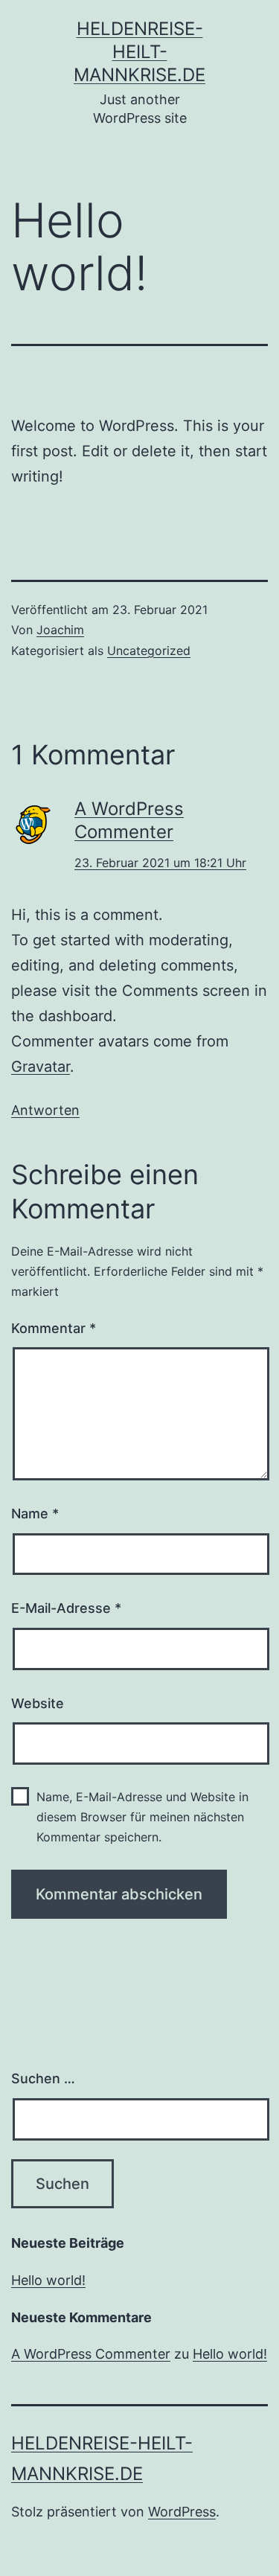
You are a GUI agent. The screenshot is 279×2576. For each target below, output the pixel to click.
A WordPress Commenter (91, 2354)
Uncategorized (149, 651)
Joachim (60, 630)
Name (35, 1514)
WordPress (182, 2512)
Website (38, 1703)
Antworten (45, 1110)
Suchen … (43, 2078)
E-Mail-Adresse (66, 1608)
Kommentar (54, 1328)
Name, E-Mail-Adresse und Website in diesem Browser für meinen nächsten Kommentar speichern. (142, 1817)
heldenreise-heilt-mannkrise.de (139, 52)
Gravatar (41, 1067)
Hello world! (48, 2280)
